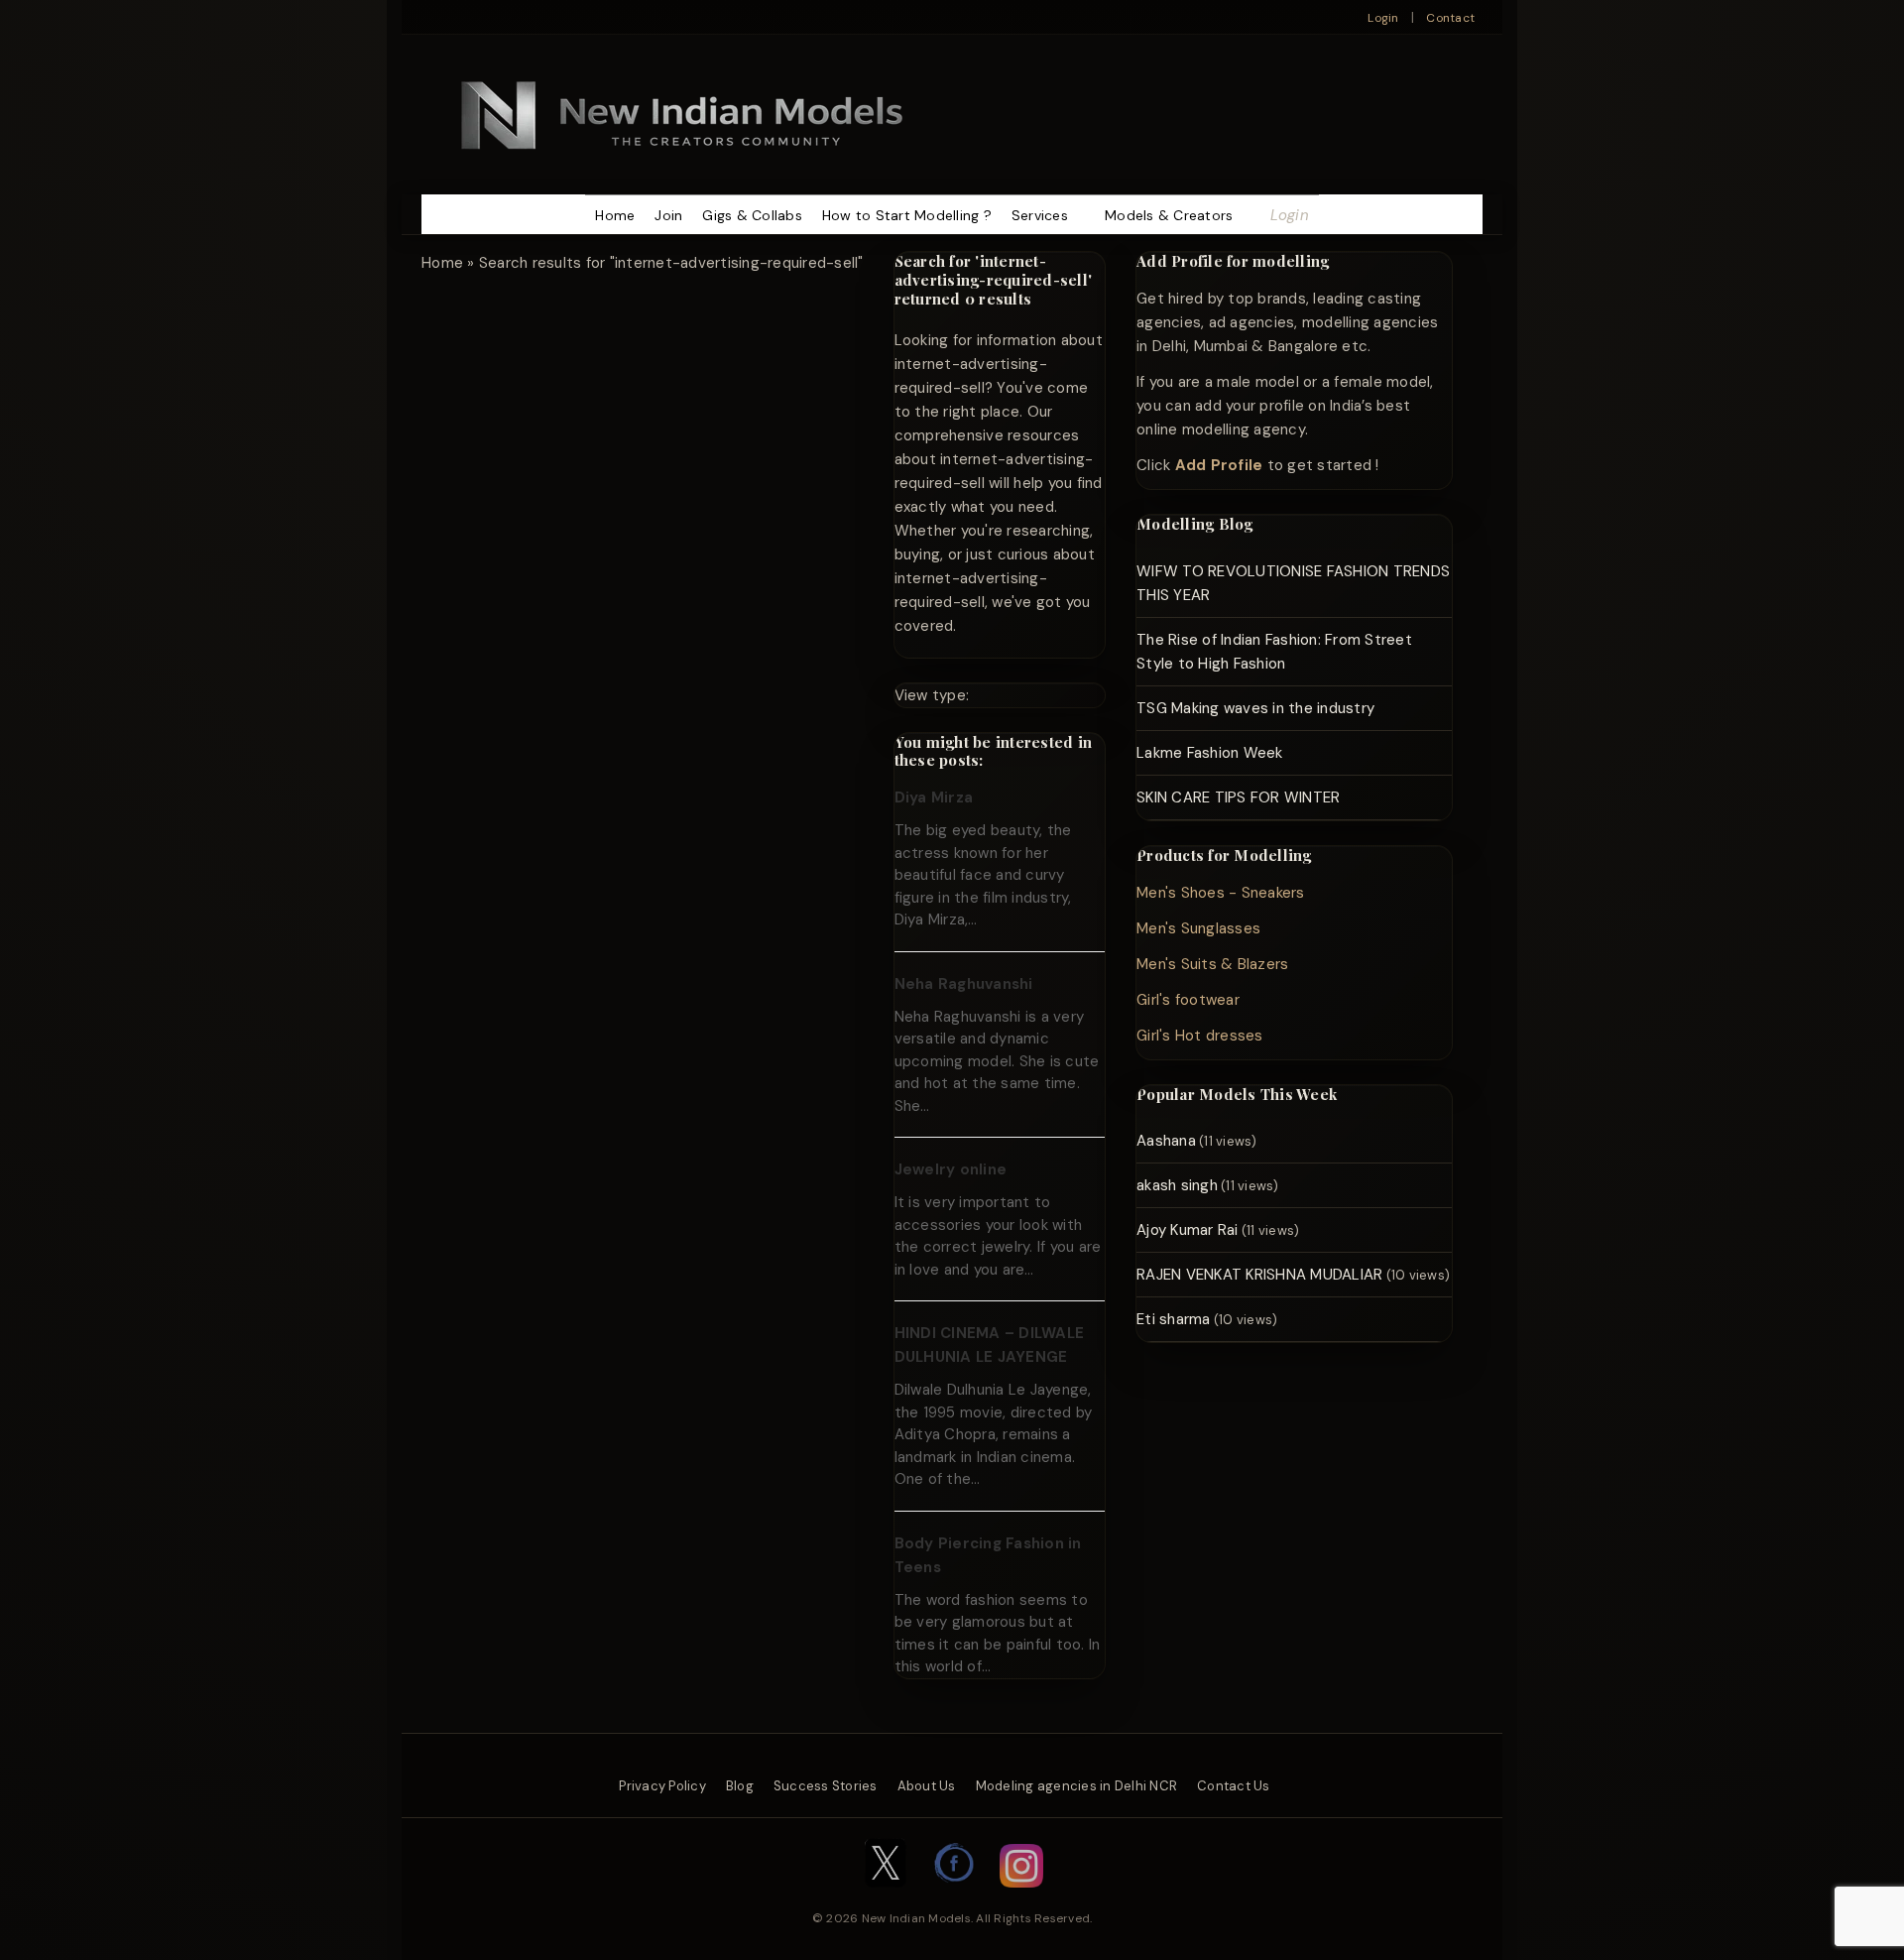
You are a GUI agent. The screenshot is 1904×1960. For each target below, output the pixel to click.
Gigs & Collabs (752, 215)
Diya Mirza (934, 797)
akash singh (1177, 1185)
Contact (1450, 18)
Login (1383, 18)
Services (1040, 215)
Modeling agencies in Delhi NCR (1077, 1786)
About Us (927, 1786)
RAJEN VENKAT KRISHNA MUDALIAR (1259, 1275)
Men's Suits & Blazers (1212, 964)
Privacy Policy (662, 1786)
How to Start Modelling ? (907, 215)
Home (615, 215)
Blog (740, 1786)
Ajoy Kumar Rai (1188, 1230)
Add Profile (1219, 465)
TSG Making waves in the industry (1255, 708)
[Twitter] (886, 1898)
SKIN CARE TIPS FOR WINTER (1238, 797)
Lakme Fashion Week (1210, 753)
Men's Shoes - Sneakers (1221, 893)
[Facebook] (955, 1898)
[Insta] (1021, 1898)
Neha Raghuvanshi (964, 984)
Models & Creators (1169, 215)
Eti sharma (1174, 1319)
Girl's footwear (1188, 1000)
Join (668, 215)
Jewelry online (951, 1169)
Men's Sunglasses (1198, 928)
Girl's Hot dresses (1200, 1036)
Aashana (1166, 1141)
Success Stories (826, 1786)
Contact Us (1234, 1786)
